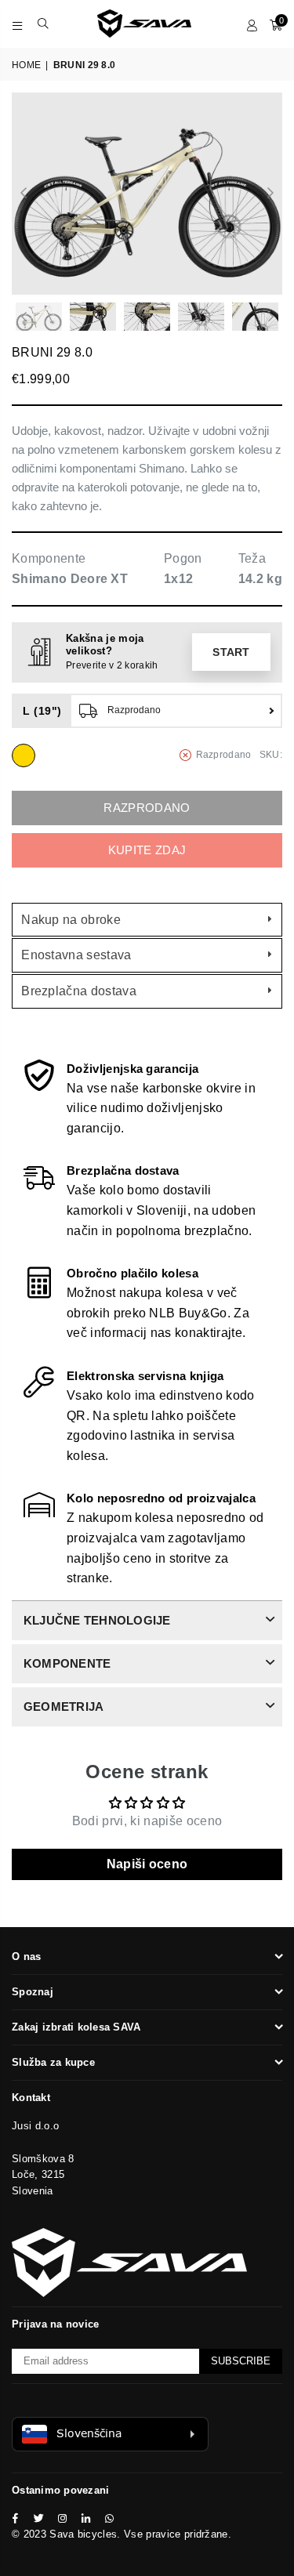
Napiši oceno (147, 1864)
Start (231, 652)
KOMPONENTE (67, 1663)
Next (270, 194)
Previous (24, 194)
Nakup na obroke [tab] (71, 920)
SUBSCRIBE (241, 2361)
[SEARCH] (44, 24)
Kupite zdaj (147, 850)
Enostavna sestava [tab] (76, 955)
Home (26, 65)
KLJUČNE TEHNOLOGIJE (97, 1620)
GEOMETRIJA (64, 1706)
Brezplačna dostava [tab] (79, 991)
